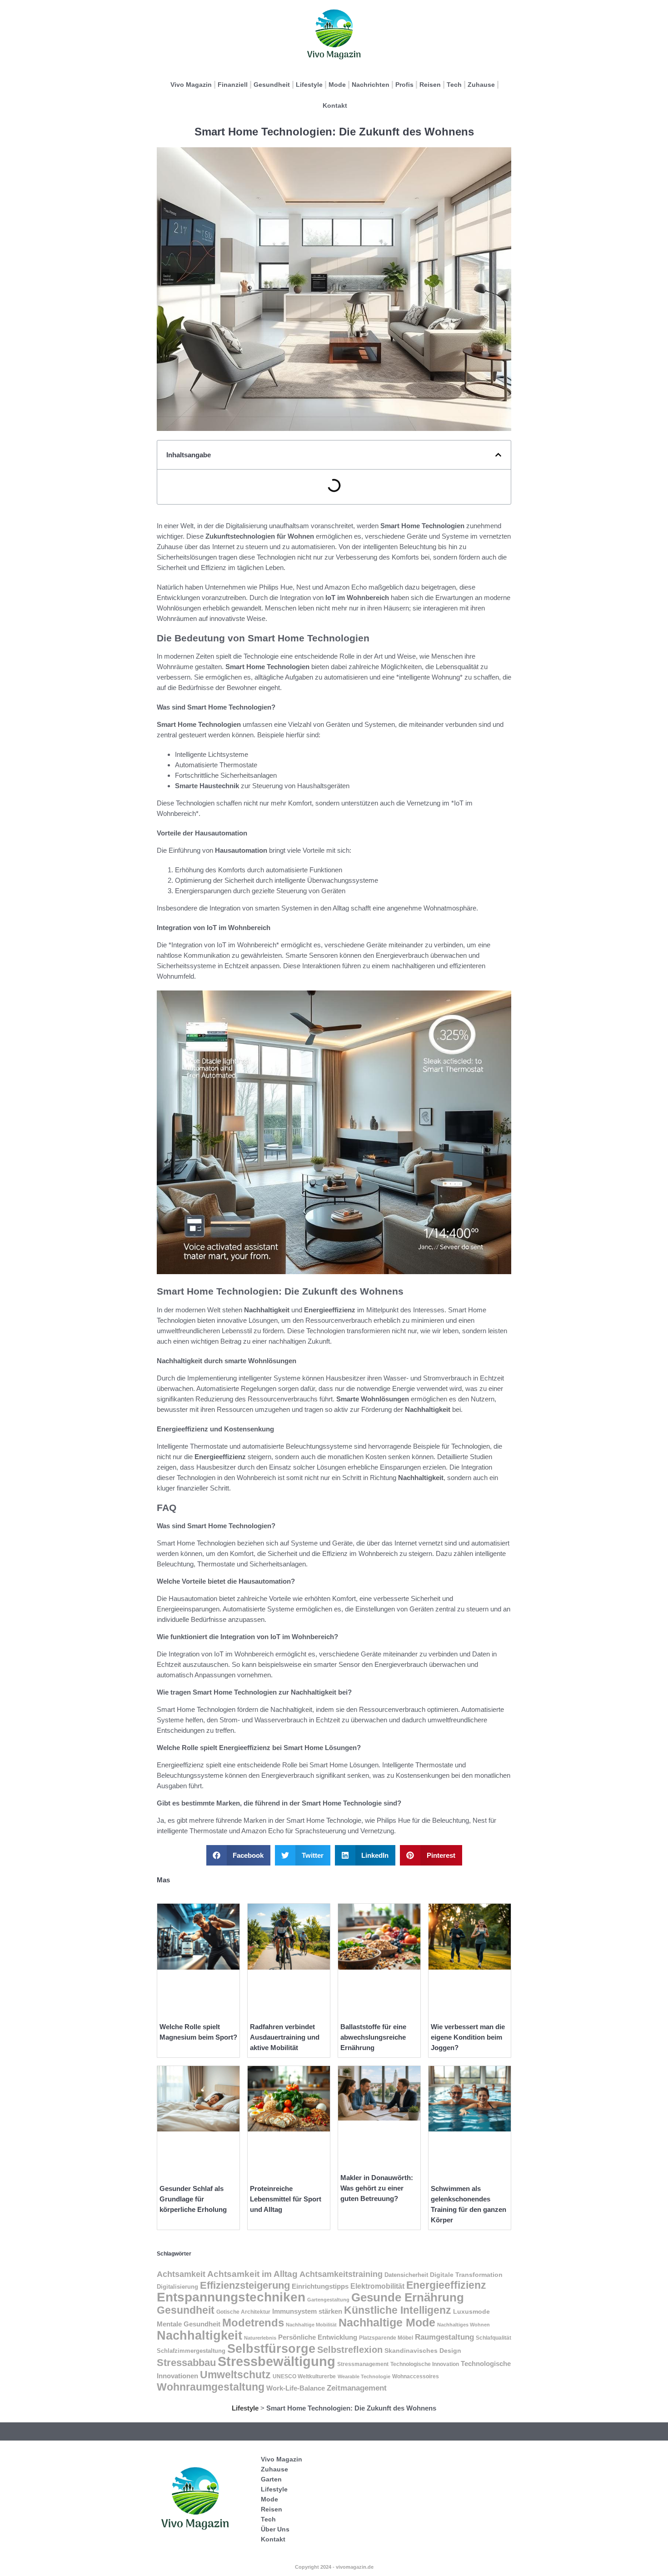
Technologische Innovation (425, 2364)
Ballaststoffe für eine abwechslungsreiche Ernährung (373, 2037)
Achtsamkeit (181, 2274)
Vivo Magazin (191, 85)
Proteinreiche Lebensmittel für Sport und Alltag (286, 2199)
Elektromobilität (377, 2286)
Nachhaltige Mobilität (311, 2325)
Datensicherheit (406, 2275)
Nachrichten (371, 85)
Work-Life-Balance (296, 2388)
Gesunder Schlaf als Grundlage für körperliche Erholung (193, 2199)
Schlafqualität (494, 2338)
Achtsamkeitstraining (341, 2274)
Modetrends (253, 2323)
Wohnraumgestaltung (211, 2387)
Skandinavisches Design (423, 2351)
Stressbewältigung (277, 2361)
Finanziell (233, 85)
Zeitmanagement (357, 2388)
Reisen (430, 85)
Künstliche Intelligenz (398, 2310)
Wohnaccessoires (416, 2376)
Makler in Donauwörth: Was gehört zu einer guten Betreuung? (377, 2188)
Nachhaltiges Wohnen (464, 2325)
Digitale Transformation (466, 2275)
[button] (498, 455)
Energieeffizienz (446, 2285)
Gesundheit (272, 85)
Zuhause (481, 85)
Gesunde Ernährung (408, 2297)
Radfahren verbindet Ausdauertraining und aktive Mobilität (285, 2037)
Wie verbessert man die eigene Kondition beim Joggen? (468, 2037)
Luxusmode (471, 2312)
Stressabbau (186, 2363)
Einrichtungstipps (320, 2286)
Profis (404, 85)
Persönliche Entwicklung (318, 2337)
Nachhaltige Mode (387, 2322)
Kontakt (335, 105)
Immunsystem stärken (307, 2311)
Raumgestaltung (444, 2337)
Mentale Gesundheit (189, 2324)
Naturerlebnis (260, 2338)
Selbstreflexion (350, 2350)
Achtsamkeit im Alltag (252, 2274)
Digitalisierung (177, 2287)
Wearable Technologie (364, 2376)
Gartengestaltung (328, 2300)
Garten (271, 2479)
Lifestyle (309, 85)
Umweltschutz (235, 2375)
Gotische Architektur (243, 2312)
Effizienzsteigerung (245, 2285)
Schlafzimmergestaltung (191, 2351)
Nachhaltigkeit (199, 2335)
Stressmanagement (363, 2364)
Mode (337, 85)
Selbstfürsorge (271, 2348)
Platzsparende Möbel (386, 2338)
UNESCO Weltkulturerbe (304, 2376)
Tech (454, 85)
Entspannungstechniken (231, 2297)
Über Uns (275, 2529)
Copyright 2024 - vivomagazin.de (334, 2567)
